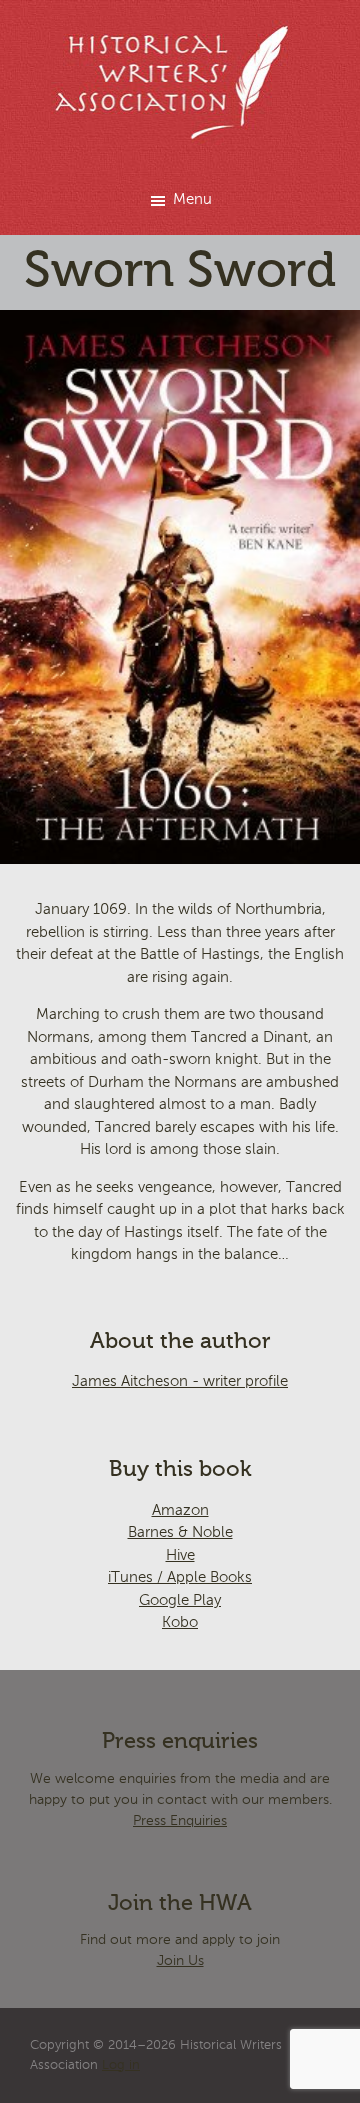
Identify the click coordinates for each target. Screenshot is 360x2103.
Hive (180, 1555)
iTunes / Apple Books (180, 1577)
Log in (121, 2065)
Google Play (180, 1600)
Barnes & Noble (180, 1532)
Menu (192, 199)
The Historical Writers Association (180, 82)
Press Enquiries (180, 1821)
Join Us (180, 1961)
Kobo (180, 1622)
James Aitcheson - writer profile (180, 1381)
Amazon (180, 1510)
